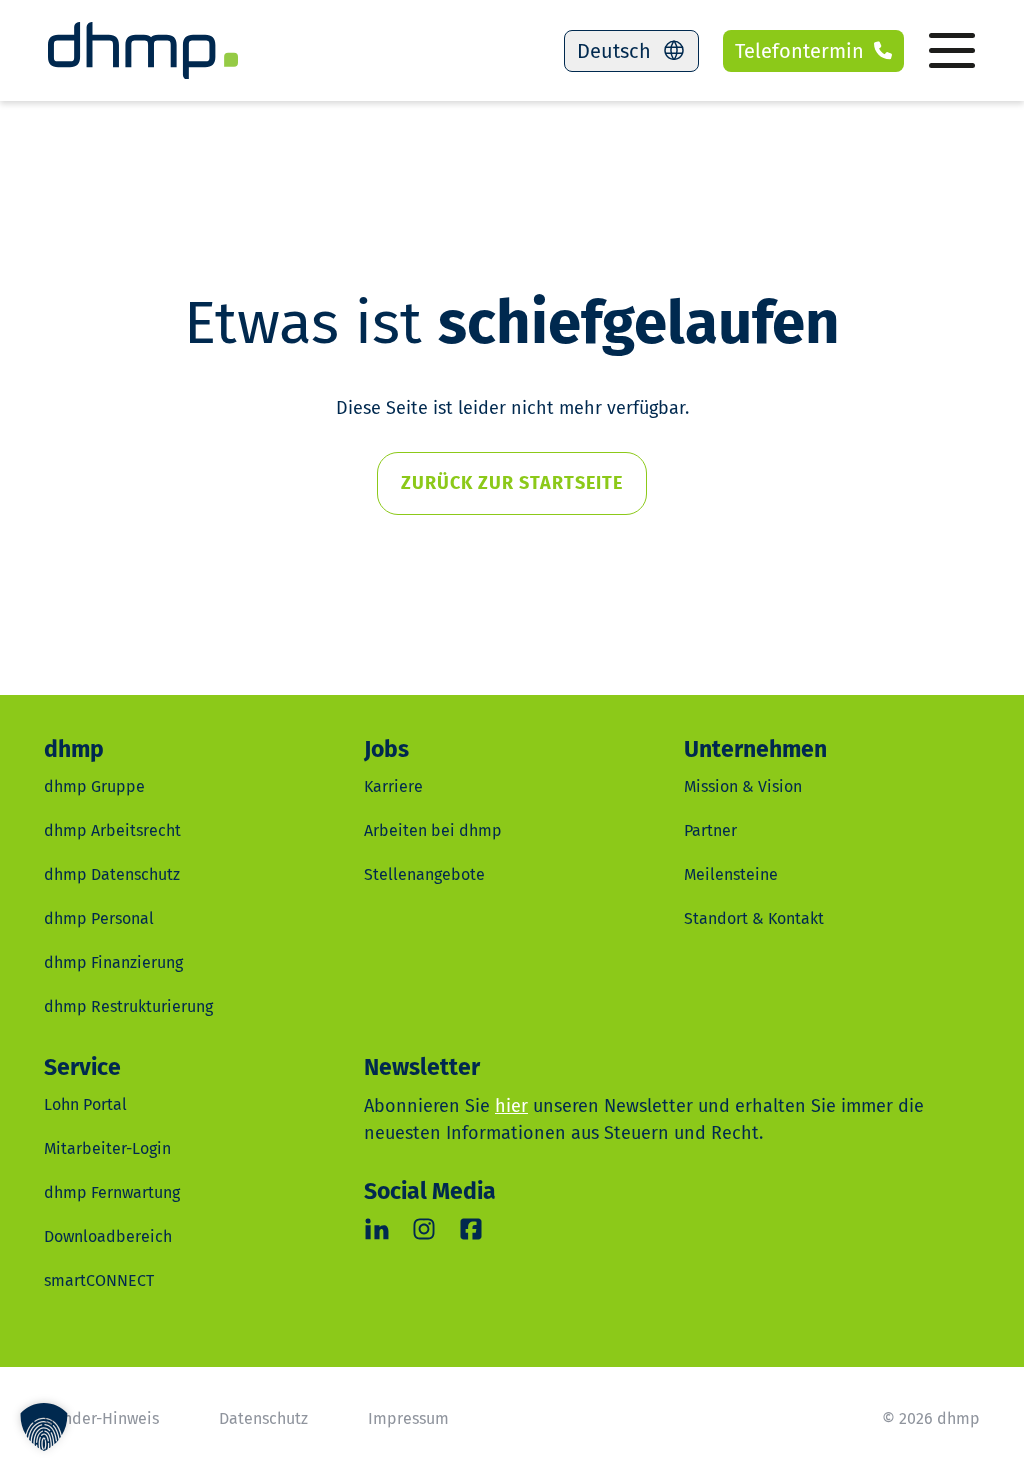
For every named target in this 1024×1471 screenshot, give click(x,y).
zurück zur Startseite (512, 483)
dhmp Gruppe (94, 786)
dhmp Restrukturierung (128, 1006)
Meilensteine (731, 874)
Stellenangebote (424, 874)
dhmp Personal (99, 918)
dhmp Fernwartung (112, 1192)
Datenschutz (263, 1418)
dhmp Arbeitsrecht (112, 830)
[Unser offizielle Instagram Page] (424, 1229)
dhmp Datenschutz (112, 874)
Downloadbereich (108, 1236)
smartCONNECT (99, 1280)
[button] (44, 1427)
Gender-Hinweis (101, 1418)
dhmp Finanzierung (113, 962)
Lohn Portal (85, 1104)
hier (511, 1106)
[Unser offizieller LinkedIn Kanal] (377, 1229)
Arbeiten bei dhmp (433, 830)
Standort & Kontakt (754, 918)
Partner (710, 830)
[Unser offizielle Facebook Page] (471, 1229)
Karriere (393, 786)
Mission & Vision (743, 786)
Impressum (408, 1418)
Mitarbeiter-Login (107, 1148)
